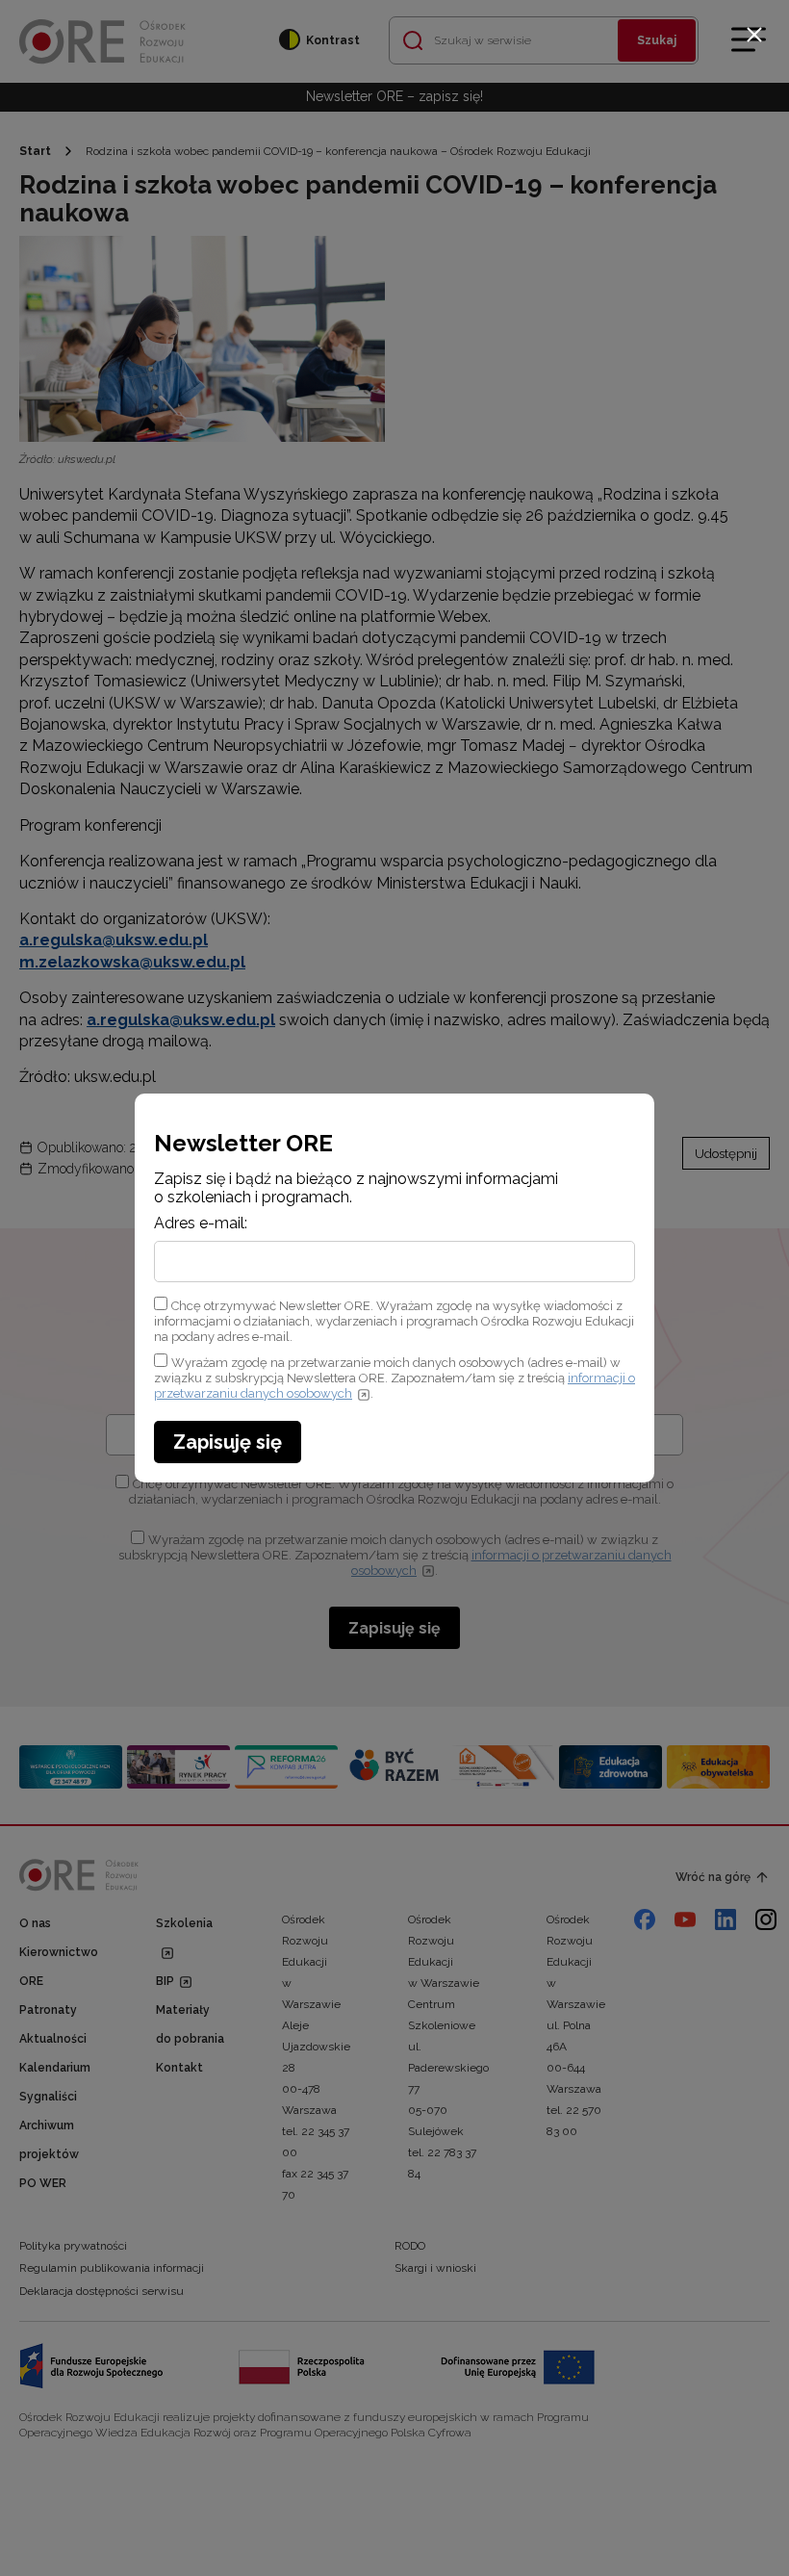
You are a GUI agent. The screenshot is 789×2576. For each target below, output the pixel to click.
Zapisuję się (228, 1442)
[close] (754, 35)
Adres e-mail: (201, 1224)
